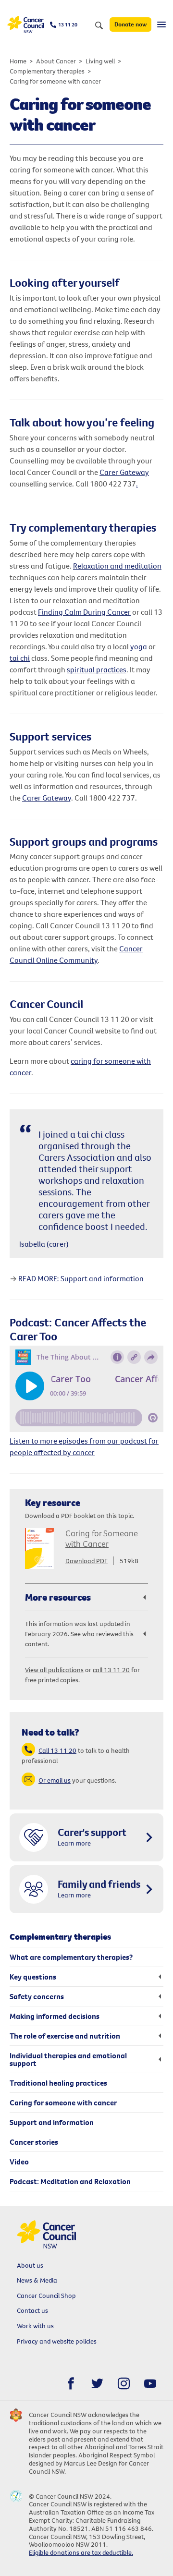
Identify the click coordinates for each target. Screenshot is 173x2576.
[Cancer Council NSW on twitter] (97, 2384)
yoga (139, 646)
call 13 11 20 (111, 1670)
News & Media (37, 2280)
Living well (100, 61)
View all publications (54, 1670)
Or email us (55, 1780)
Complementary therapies (47, 71)
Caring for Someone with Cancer (102, 1538)
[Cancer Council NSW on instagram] (124, 2384)
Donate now (130, 24)
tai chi (20, 658)
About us (30, 2265)
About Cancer (56, 61)
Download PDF (86, 1561)
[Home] (26, 25)
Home (18, 61)
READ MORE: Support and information (81, 1278)
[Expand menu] (161, 24)
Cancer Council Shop (46, 2296)
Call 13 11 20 (57, 1750)
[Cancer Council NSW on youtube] (150, 2384)
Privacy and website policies (57, 2341)
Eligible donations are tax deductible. (81, 2552)
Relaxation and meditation (117, 566)
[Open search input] (99, 26)
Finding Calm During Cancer (84, 612)
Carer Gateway (124, 472)
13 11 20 (68, 24)
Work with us (35, 2326)
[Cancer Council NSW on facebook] (71, 2384)
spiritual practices (97, 669)
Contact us (32, 2310)
